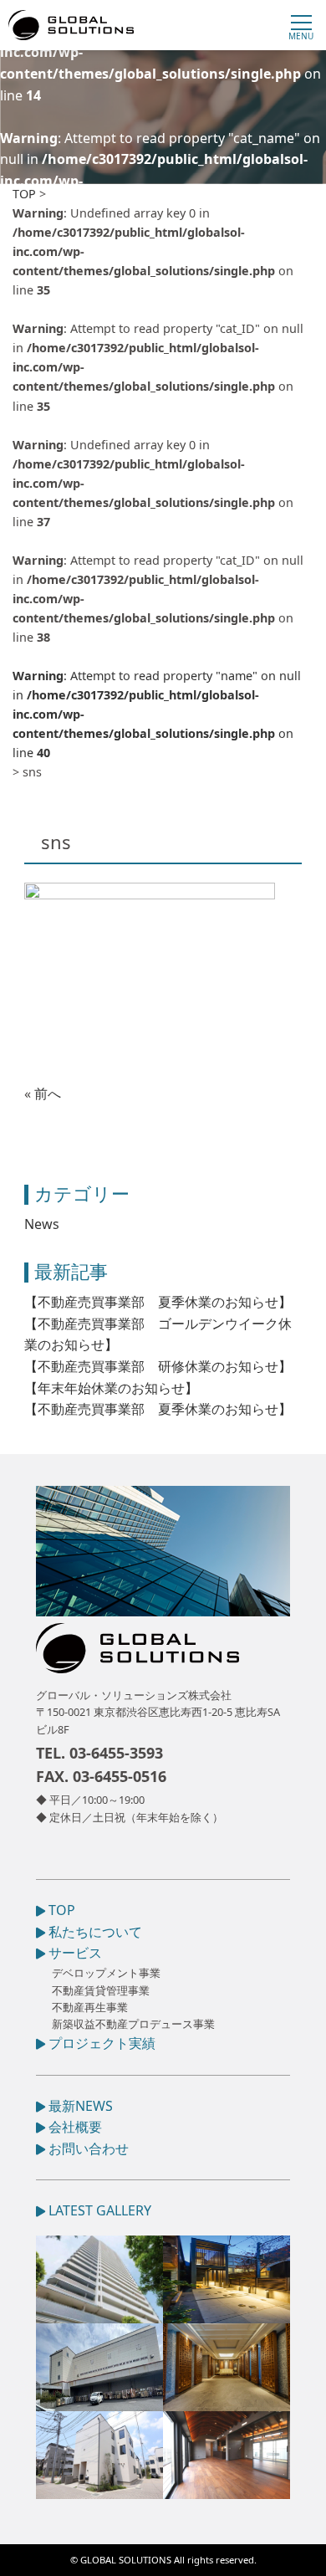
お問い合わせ (87, 2148)
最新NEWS (79, 2106)
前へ (48, 1093)
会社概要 (74, 2127)
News (42, 1224)
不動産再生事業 (90, 2007)
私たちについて (94, 1932)
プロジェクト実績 (100, 2043)
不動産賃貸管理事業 (101, 1990)
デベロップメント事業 (106, 1973)
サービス (74, 1953)
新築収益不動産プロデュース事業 (133, 2024)
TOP (60, 1910)
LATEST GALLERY (98, 2210)
